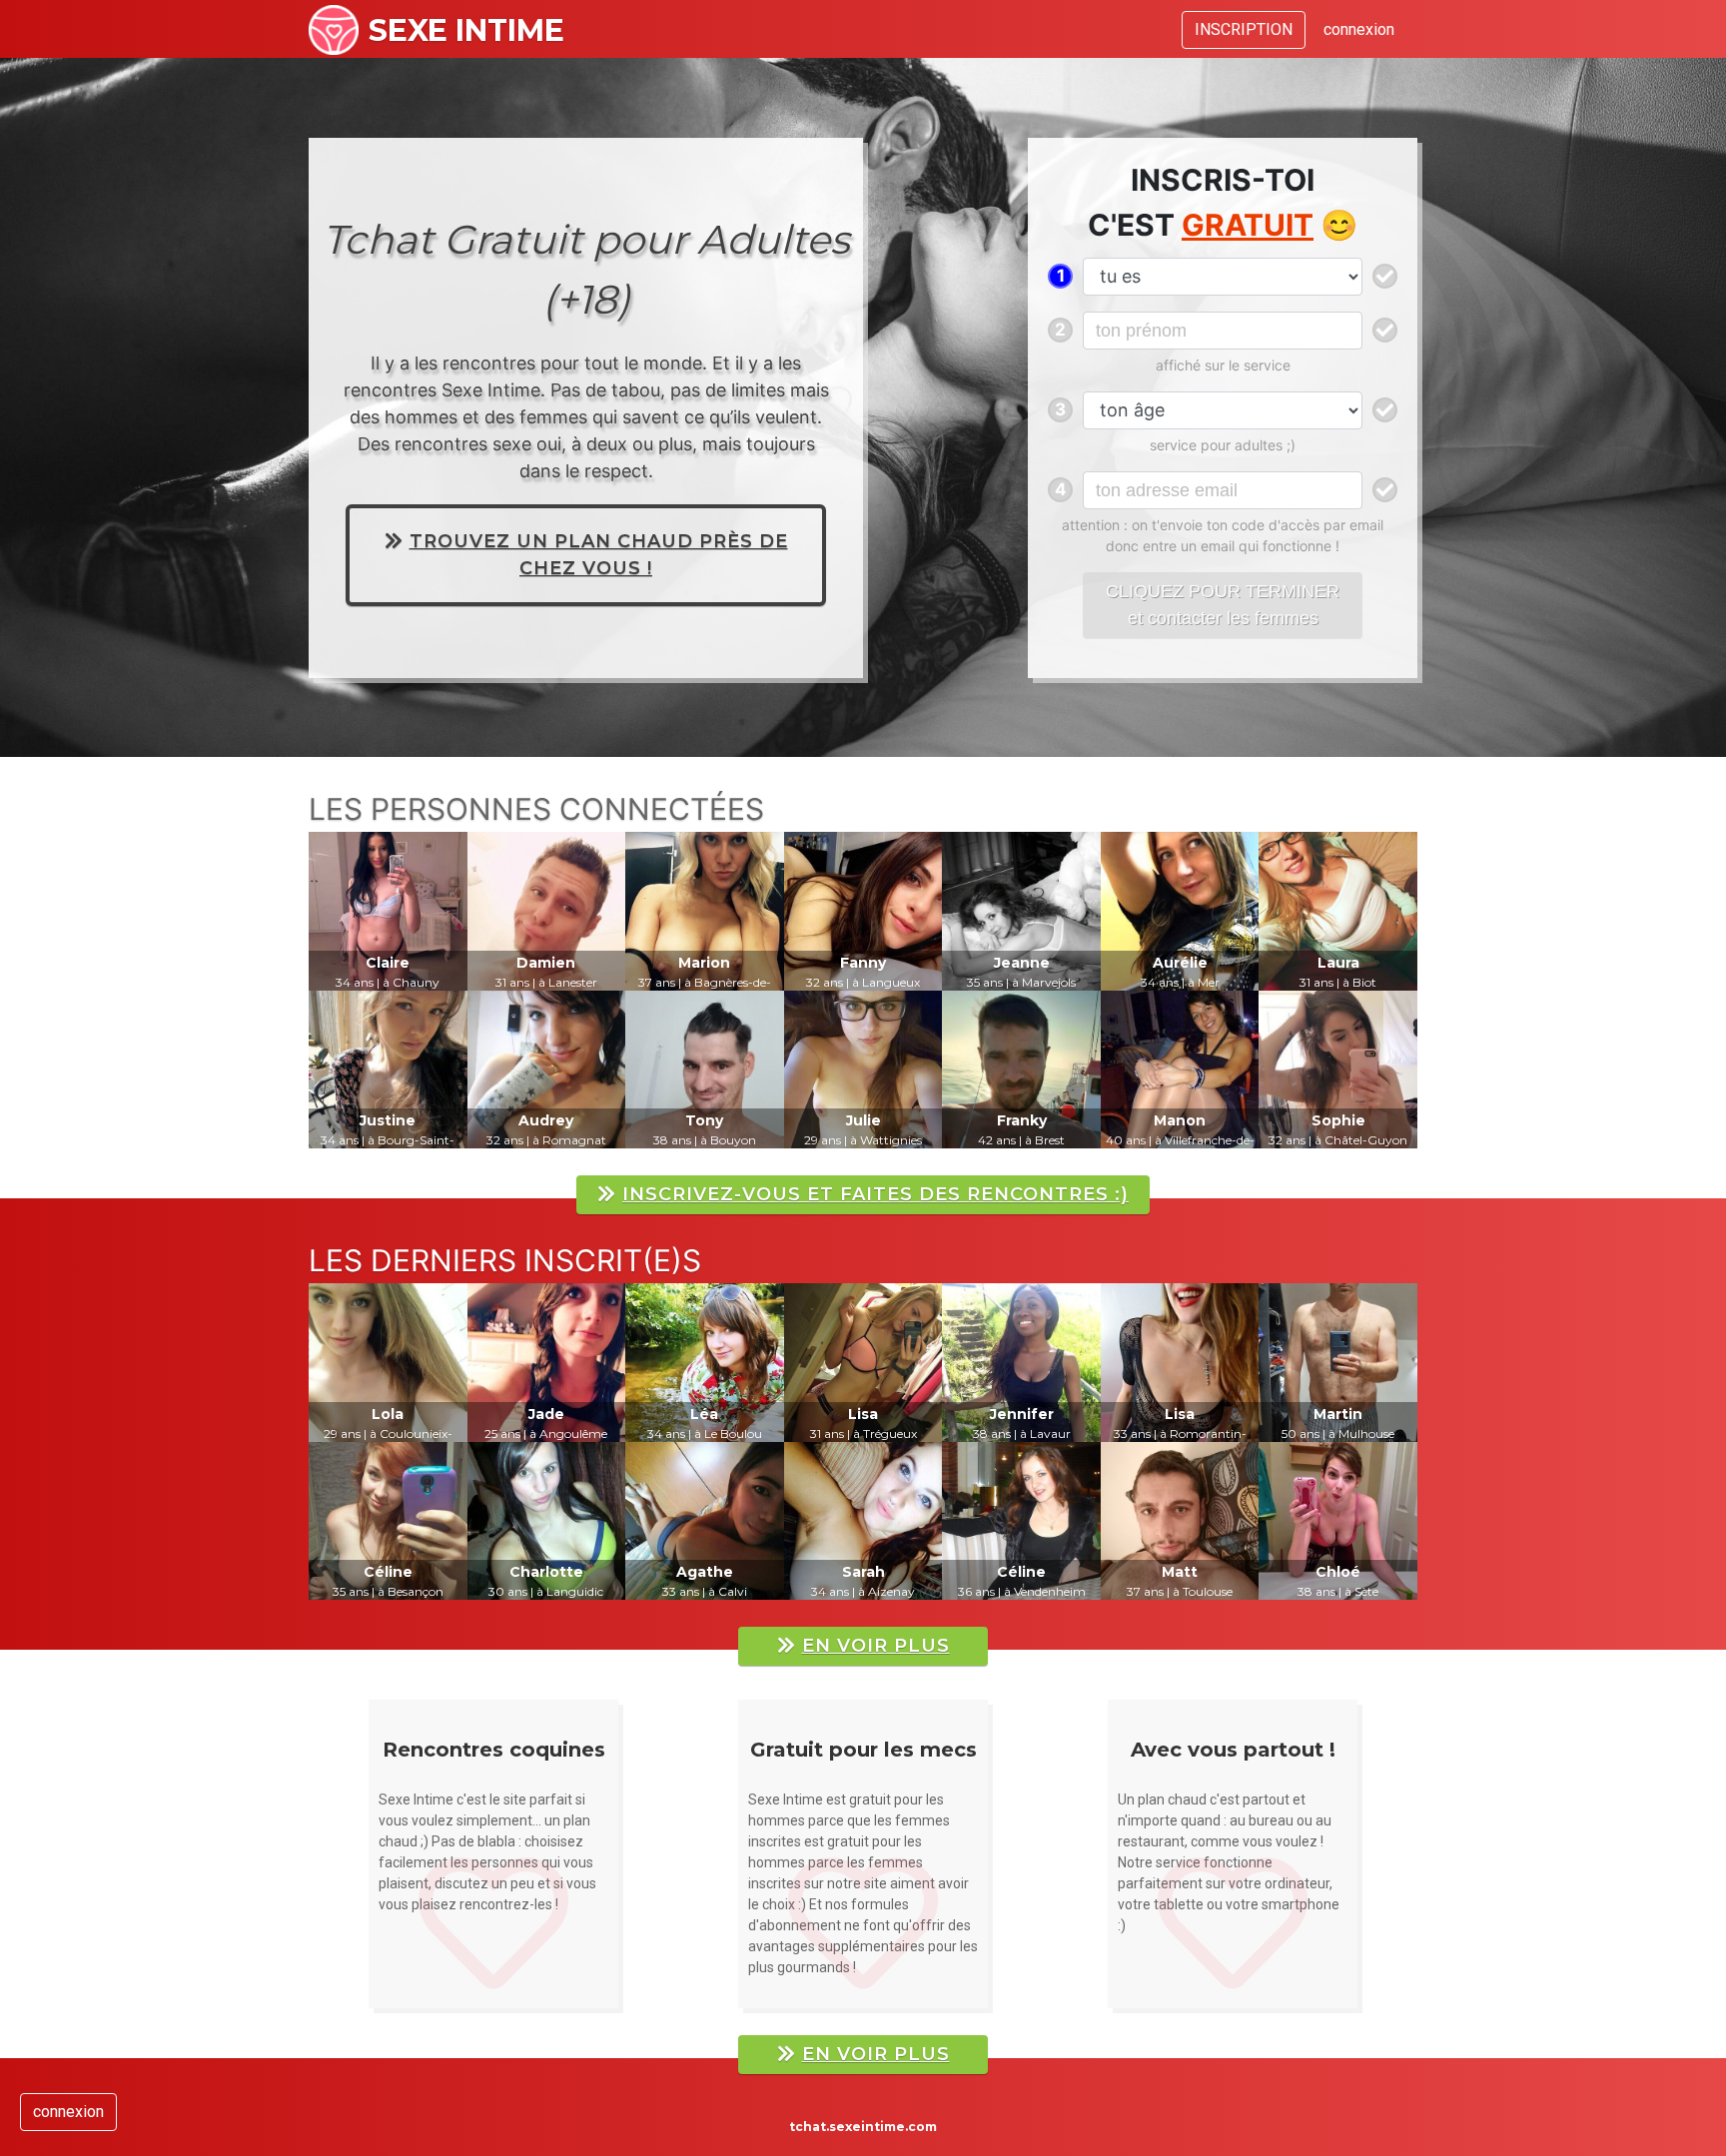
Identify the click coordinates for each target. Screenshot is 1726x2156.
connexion (1359, 29)
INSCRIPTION (1244, 29)
